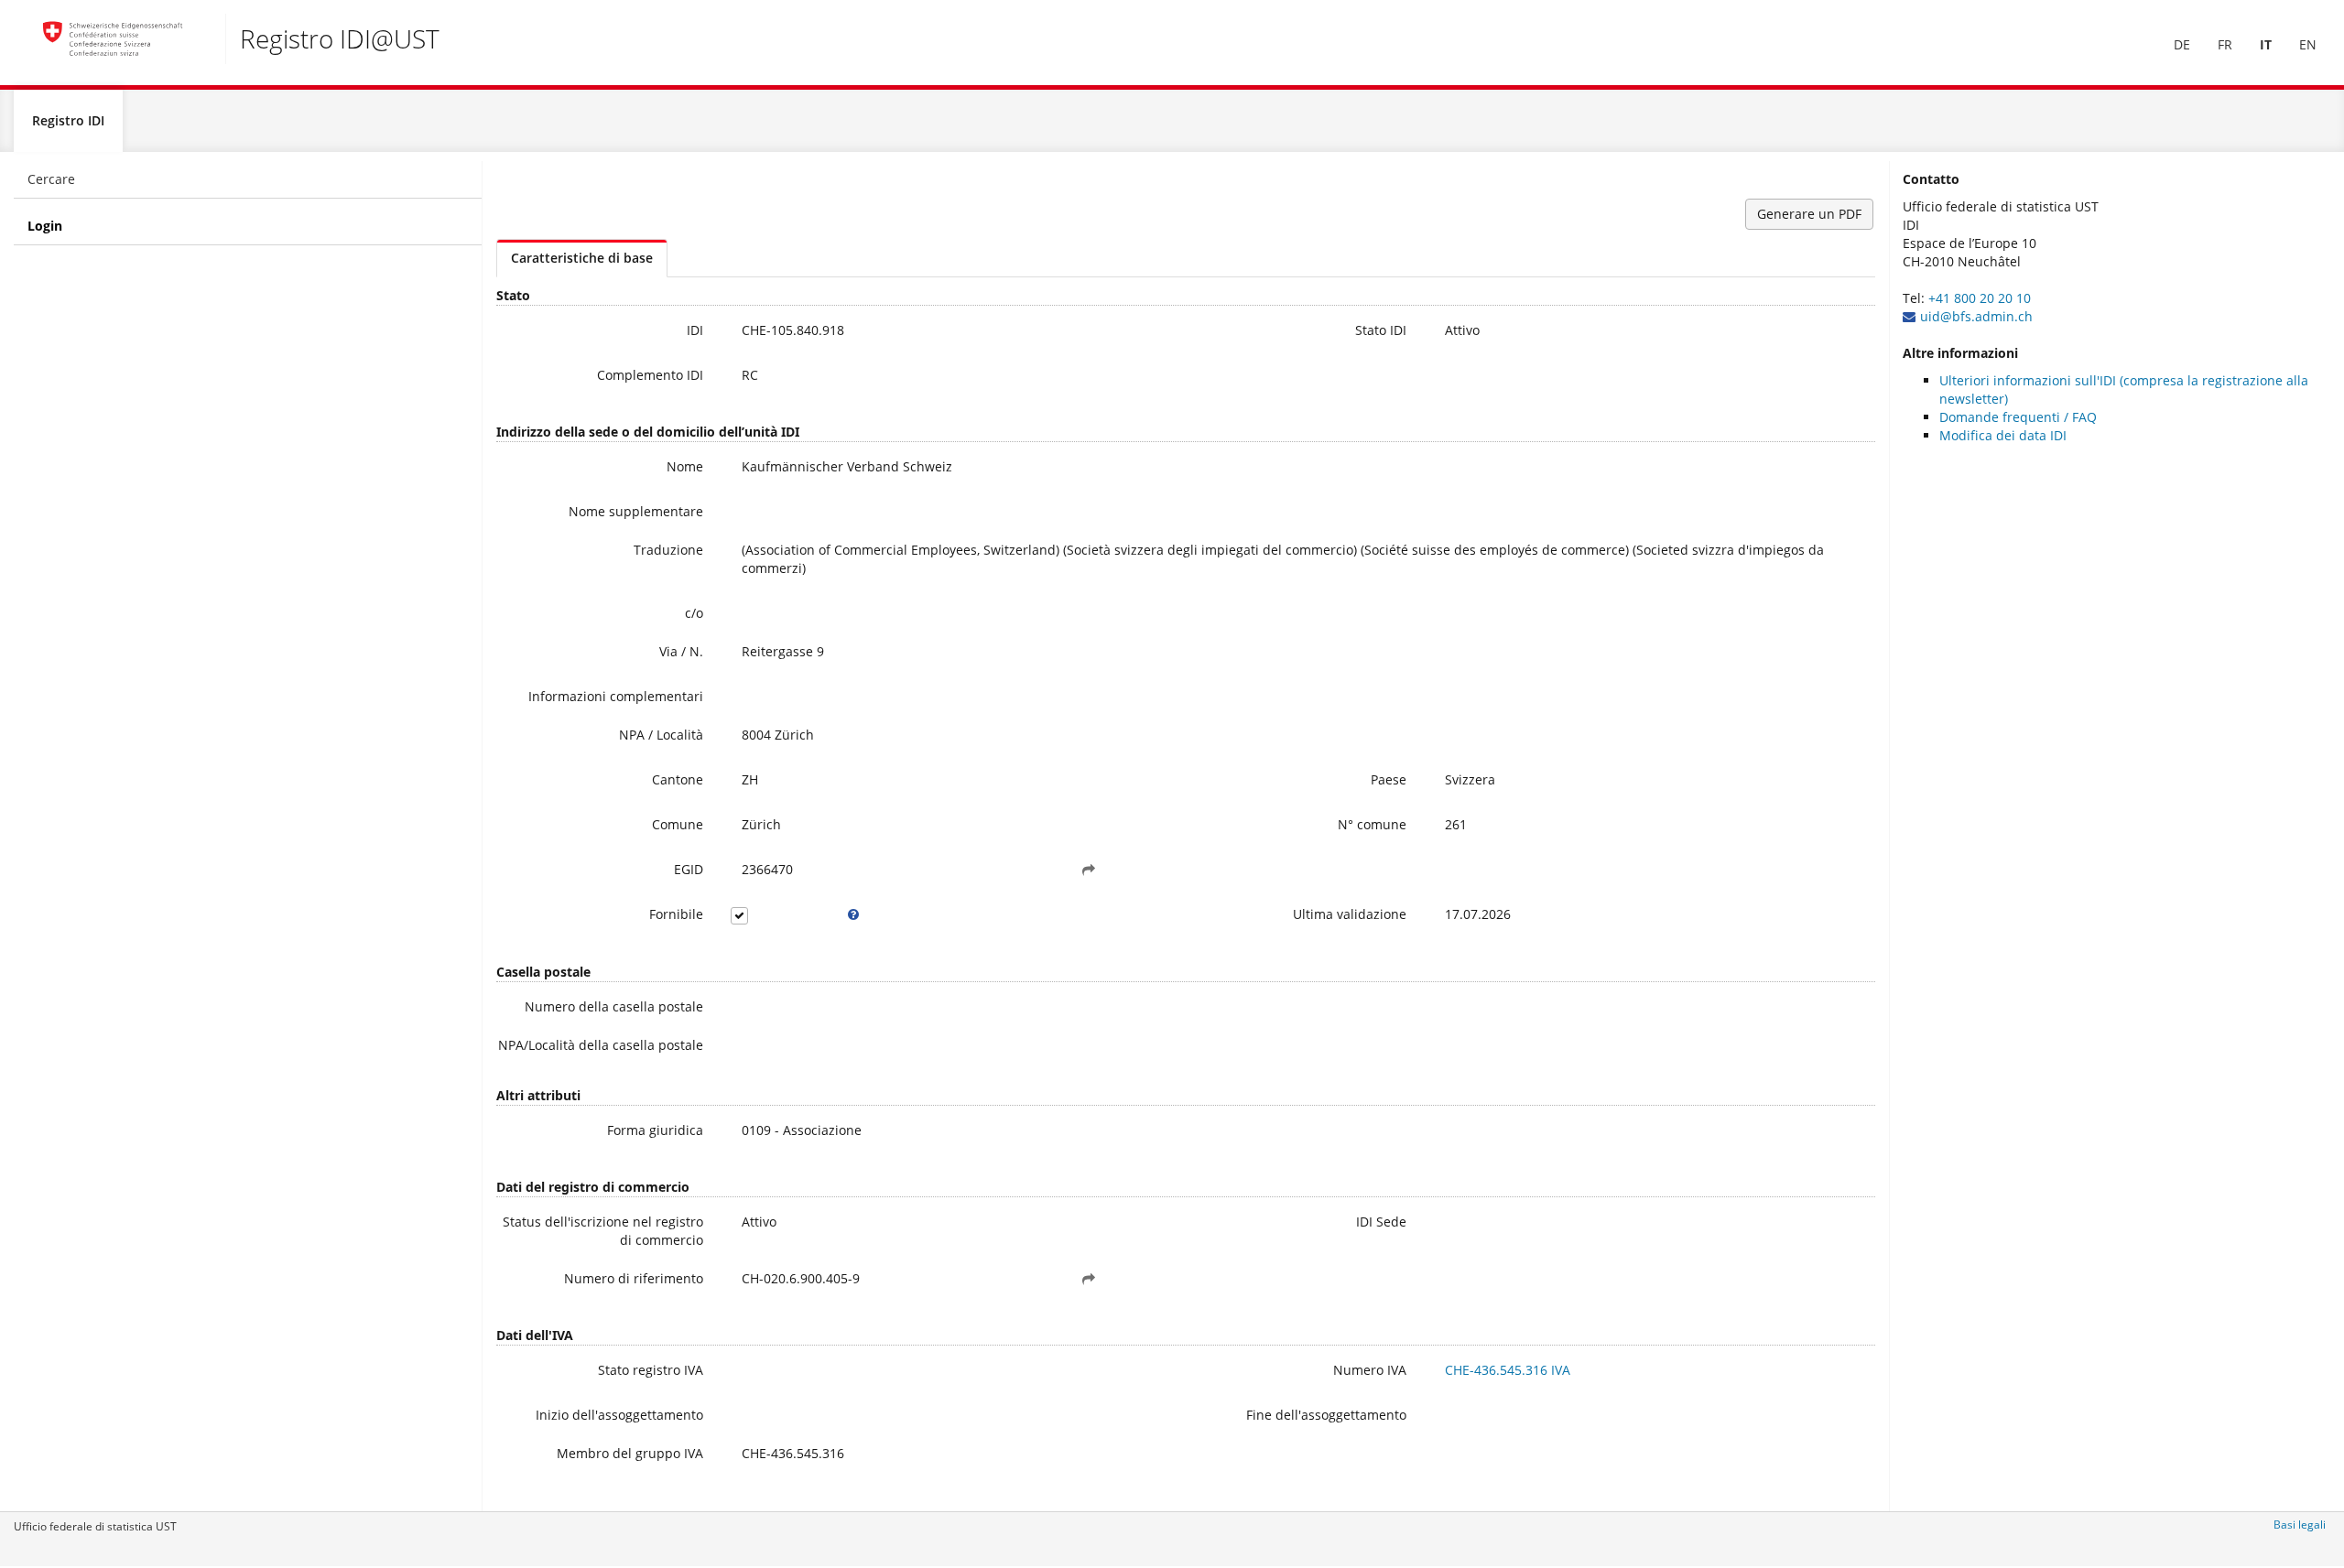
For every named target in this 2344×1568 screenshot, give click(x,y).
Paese (1389, 779)
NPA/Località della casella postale (601, 1045)
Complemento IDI (650, 375)
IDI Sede (1381, 1222)
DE (2182, 44)
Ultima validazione (1350, 914)
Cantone (678, 779)
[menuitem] (2182, 45)
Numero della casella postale (614, 1006)
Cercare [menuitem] (51, 179)
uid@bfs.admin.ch (1976, 316)
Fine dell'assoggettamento (1326, 1415)
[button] (1089, 870)
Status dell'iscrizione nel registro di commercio (603, 1231)
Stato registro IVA (651, 1370)
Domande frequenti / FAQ (2018, 417)
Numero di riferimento (634, 1278)
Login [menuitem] (45, 226)
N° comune (1372, 824)
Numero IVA (1370, 1370)
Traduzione (668, 550)
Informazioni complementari (616, 696)
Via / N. (681, 651)
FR (2225, 44)
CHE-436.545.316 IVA (1508, 1370)
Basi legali (2300, 1525)
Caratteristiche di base (582, 258)
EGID (689, 869)
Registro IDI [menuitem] (68, 120)
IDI (695, 330)
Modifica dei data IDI (2003, 435)
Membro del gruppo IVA (630, 1453)
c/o (694, 613)
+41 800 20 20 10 (1980, 298)
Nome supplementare (636, 511)
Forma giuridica (655, 1130)
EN (2308, 44)
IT (2266, 44)
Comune (678, 824)
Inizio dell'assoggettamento (619, 1415)
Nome (685, 466)
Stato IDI (1381, 330)
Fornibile (676, 914)
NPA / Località (661, 735)
